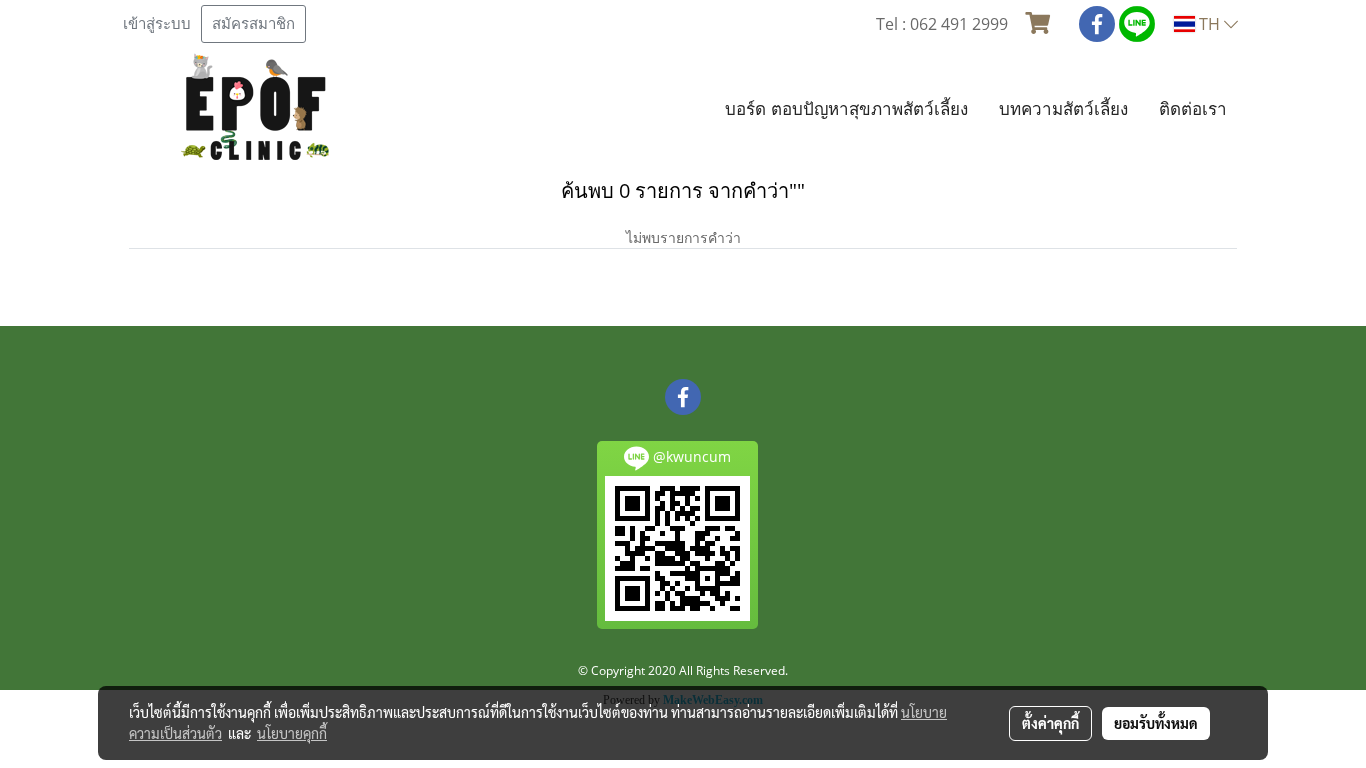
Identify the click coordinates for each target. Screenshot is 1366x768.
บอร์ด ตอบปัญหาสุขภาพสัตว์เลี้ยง (846, 108)
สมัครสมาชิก (253, 24)
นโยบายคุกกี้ (292, 733)
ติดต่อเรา (1193, 108)
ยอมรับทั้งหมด (1156, 723)
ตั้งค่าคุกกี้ (1050, 723)
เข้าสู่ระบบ (157, 24)
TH (1209, 24)
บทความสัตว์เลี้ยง (1063, 108)
